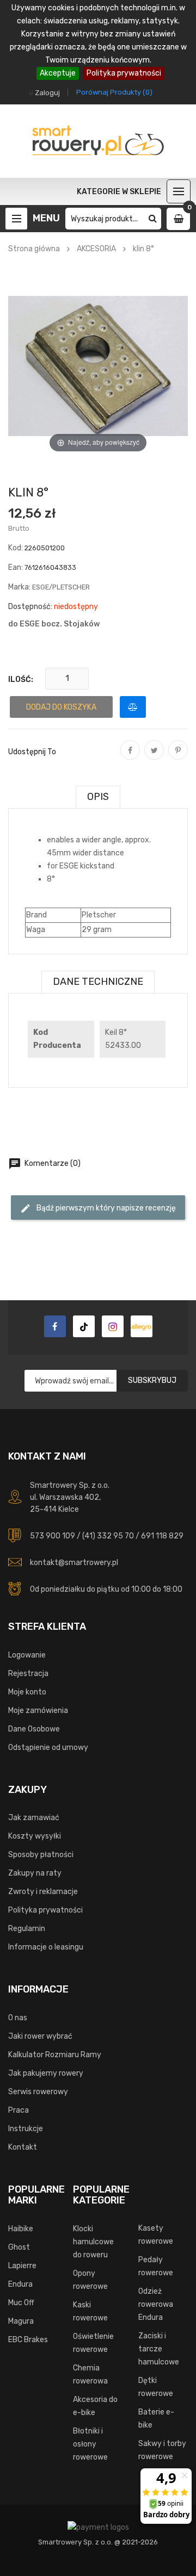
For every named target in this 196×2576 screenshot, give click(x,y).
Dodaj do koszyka (61, 707)
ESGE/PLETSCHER (61, 587)
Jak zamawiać (34, 1818)
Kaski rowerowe (90, 2311)
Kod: (16, 548)
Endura (20, 2284)
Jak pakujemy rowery (46, 2073)
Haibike (21, 2229)
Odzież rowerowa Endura (156, 2304)
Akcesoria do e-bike (95, 2406)
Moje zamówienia (38, 1711)
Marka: (19, 587)
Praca (19, 2110)
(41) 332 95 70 (108, 1536)
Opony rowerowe (90, 2280)
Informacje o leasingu (46, 1947)
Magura (21, 2321)
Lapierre (22, 2266)
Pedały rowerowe (156, 2266)
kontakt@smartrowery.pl (74, 1563)
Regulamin (27, 1929)
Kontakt (23, 2147)
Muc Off (21, 2303)
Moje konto (27, 1692)
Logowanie (27, 1655)
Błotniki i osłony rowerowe (90, 2444)
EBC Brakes (28, 2340)
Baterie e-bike (156, 2419)
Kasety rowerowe (156, 2235)
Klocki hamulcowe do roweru (93, 2242)
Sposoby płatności (41, 1855)
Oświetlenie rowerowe (93, 2343)
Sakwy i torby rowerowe (162, 2450)
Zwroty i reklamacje (43, 1892)
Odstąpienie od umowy (48, 1748)
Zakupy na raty (35, 1873)
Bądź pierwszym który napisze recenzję (98, 1208)
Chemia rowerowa (90, 2375)
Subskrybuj (152, 1380)
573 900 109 (53, 1536)
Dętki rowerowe (156, 2387)
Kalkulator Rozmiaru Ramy (55, 2055)
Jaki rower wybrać (40, 2036)
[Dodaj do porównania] (133, 707)
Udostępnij (130, 758)
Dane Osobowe (34, 1729)
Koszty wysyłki (35, 1836)
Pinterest (178, 758)
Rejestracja (28, 1674)
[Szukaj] (153, 219)
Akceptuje (58, 73)
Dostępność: (30, 607)
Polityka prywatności (124, 73)
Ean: (16, 567)
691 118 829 (162, 1536)
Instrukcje (26, 2129)
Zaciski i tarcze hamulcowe (159, 2349)
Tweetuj (154, 758)
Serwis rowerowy (38, 2092)
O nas (18, 2018)
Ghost (19, 2247)
